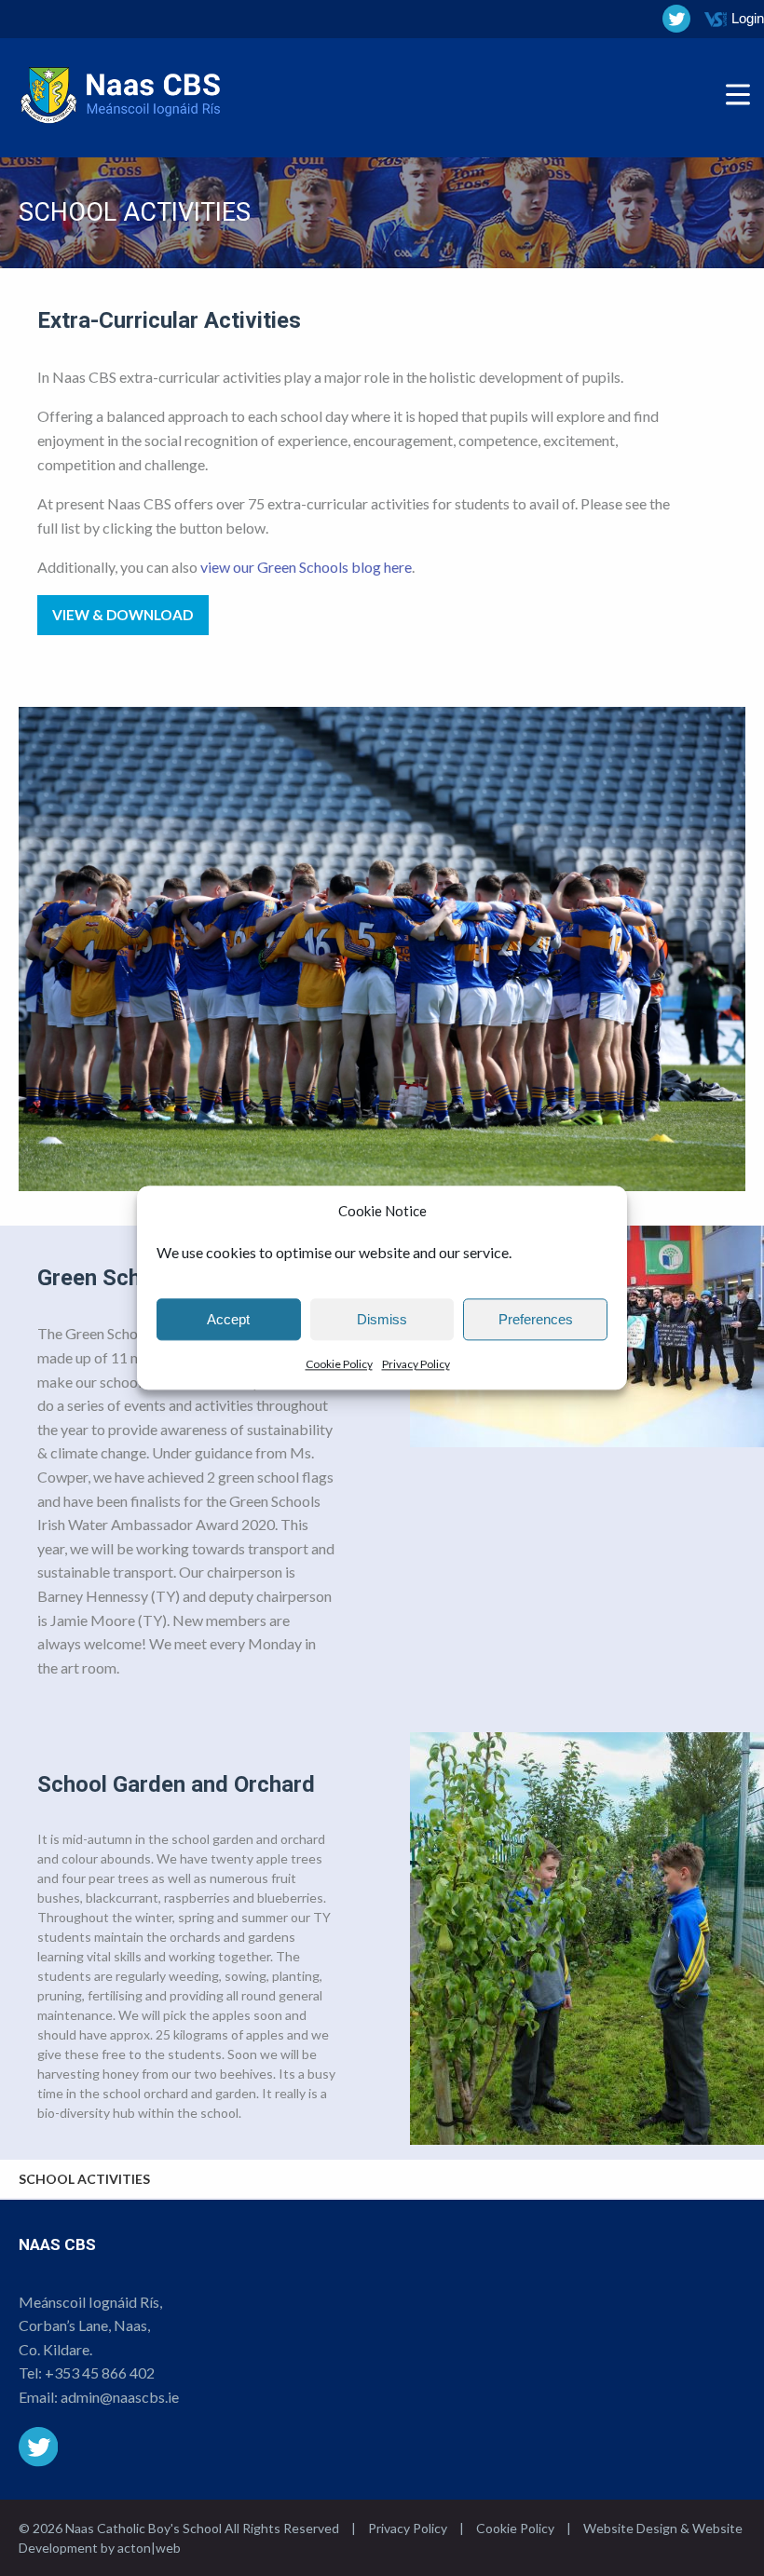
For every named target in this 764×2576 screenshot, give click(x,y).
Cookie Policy (339, 1364)
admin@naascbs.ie (120, 2397)
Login (748, 18)
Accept (228, 1319)
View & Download (123, 615)
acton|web (149, 2548)
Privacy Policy (416, 1364)
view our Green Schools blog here (306, 567)
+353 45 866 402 (100, 2373)
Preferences (536, 1319)
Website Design (630, 2528)
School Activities (84, 2179)
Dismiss (382, 1319)
